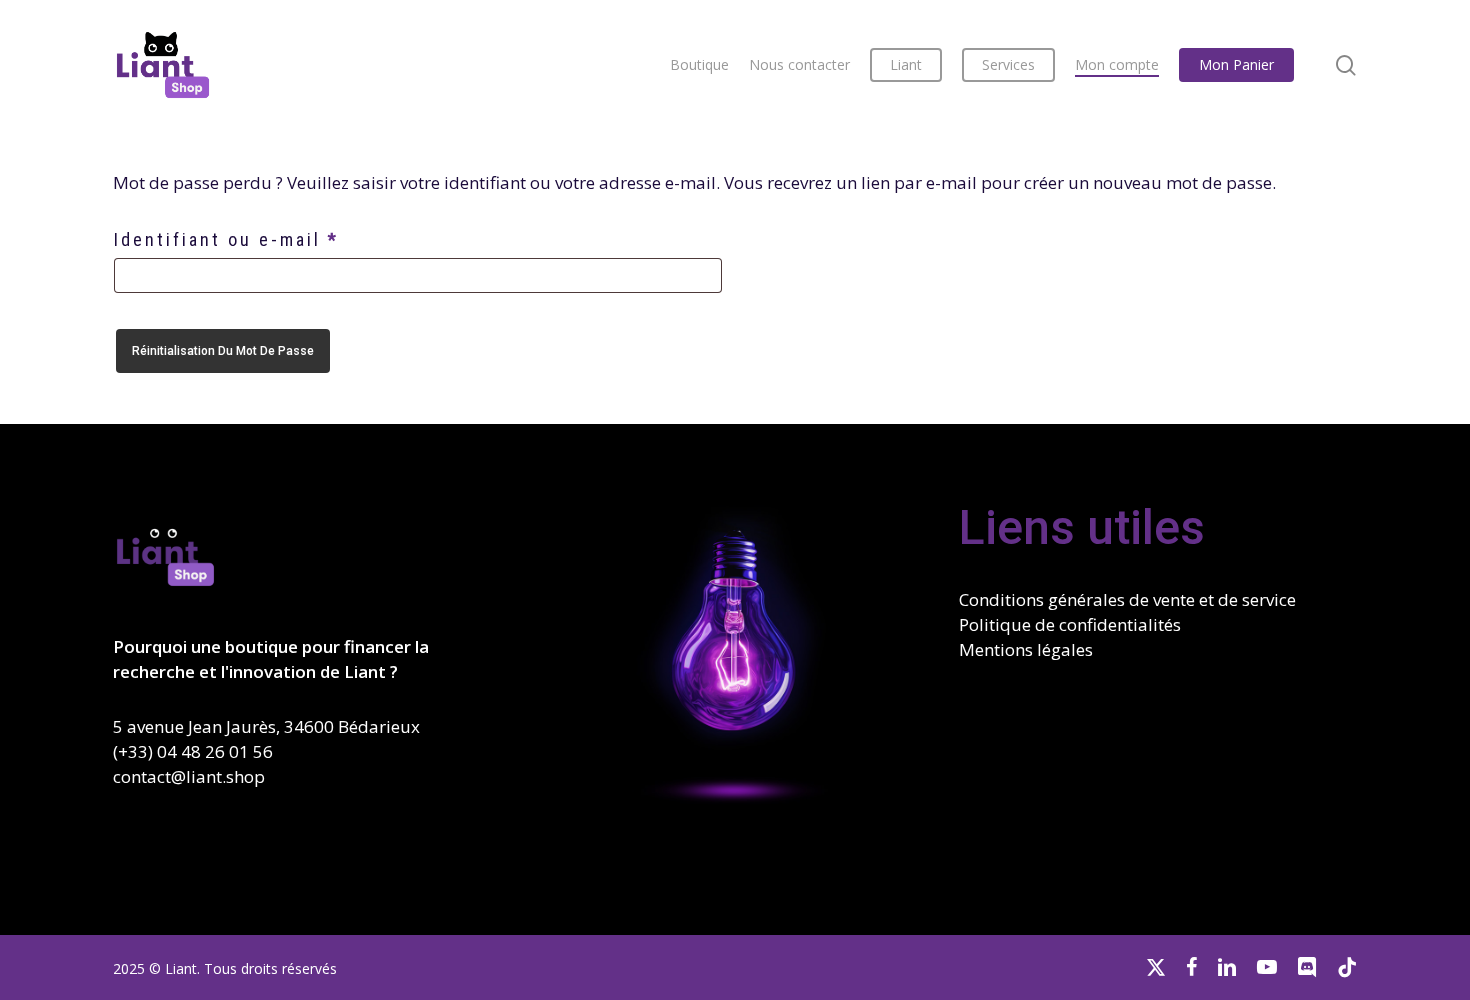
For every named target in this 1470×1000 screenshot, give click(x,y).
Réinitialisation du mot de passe (223, 351)
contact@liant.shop (189, 776)
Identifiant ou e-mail (282, 239)
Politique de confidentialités (1070, 624)
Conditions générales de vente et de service (1127, 599)
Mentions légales (1026, 649)
